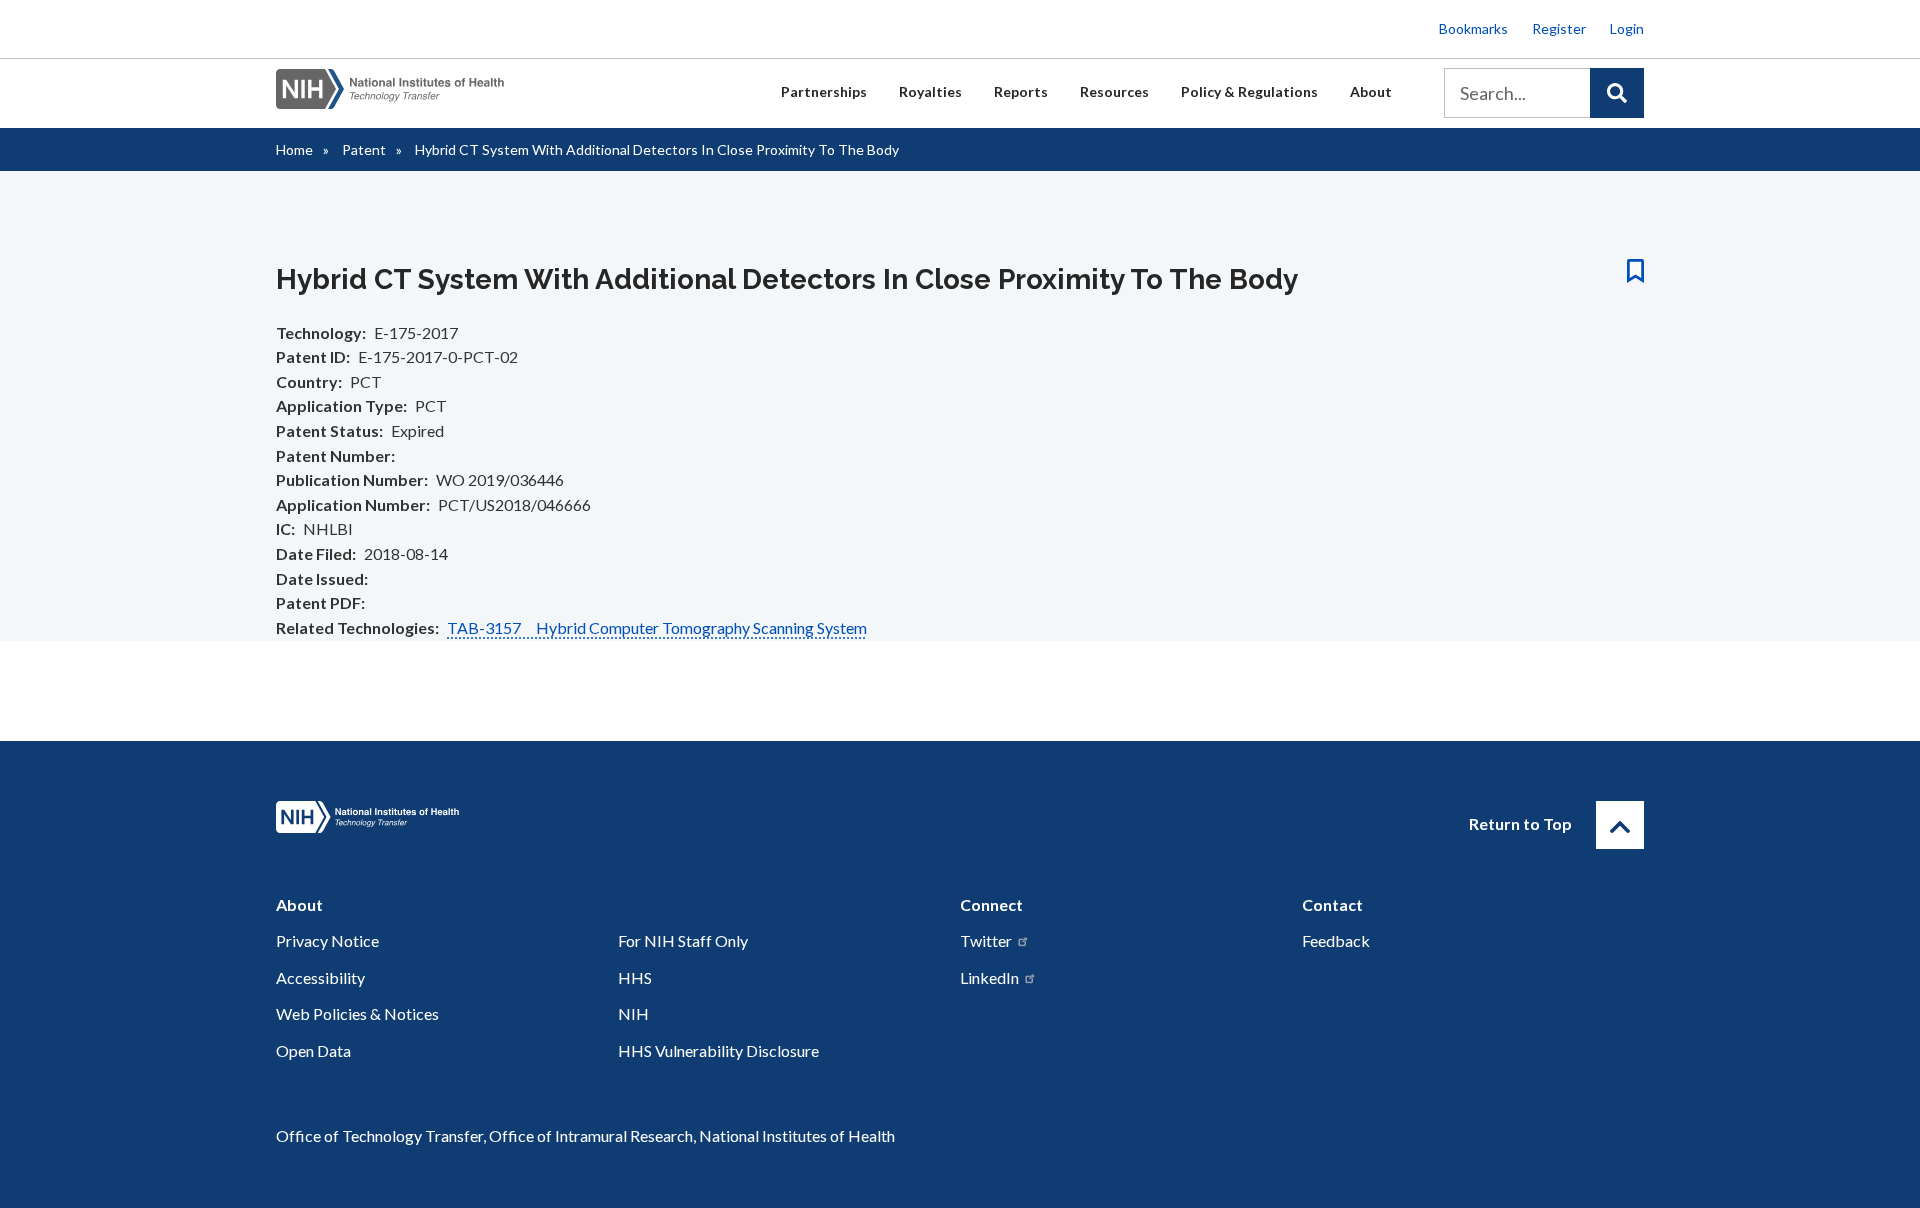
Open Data (313, 1050)
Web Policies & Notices (357, 1013)
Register (1559, 28)
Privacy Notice (327, 940)
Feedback (1336, 940)
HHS (635, 977)
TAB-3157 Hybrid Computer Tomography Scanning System (657, 627)
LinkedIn (989, 977)
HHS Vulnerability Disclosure (718, 1050)
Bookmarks (1473, 28)
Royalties (930, 91)
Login (1627, 28)
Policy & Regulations (1249, 91)
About (1371, 91)
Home (294, 149)
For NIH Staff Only (683, 940)
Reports (1021, 91)
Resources (1114, 91)
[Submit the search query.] (1617, 93)
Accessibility (320, 977)
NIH (633, 1013)
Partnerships (824, 91)
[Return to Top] (1620, 825)
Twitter (986, 940)
